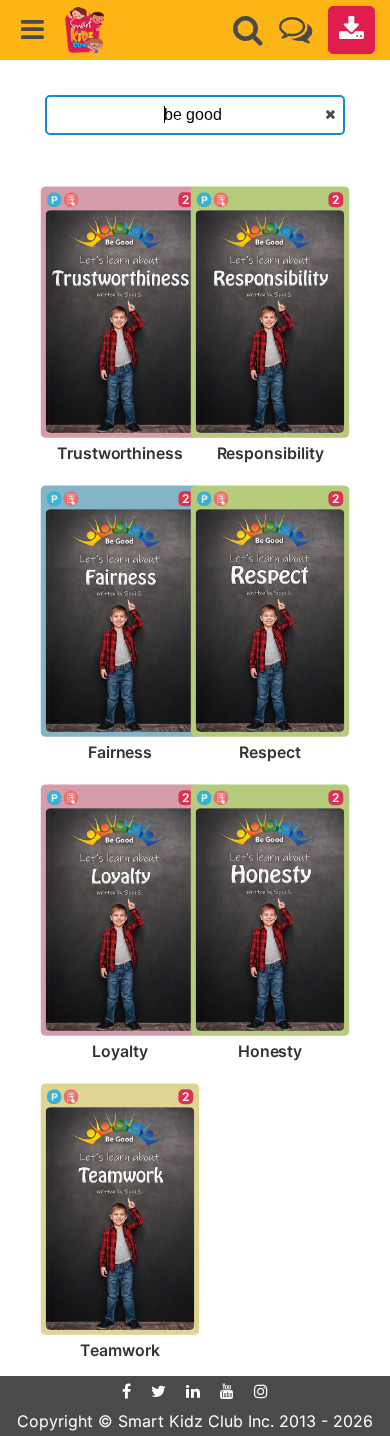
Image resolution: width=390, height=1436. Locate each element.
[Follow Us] (295, 29)
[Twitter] (158, 1391)
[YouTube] (227, 1391)
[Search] (248, 30)
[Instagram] (261, 1391)
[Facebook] (126, 1391)
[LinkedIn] (193, 1391)
